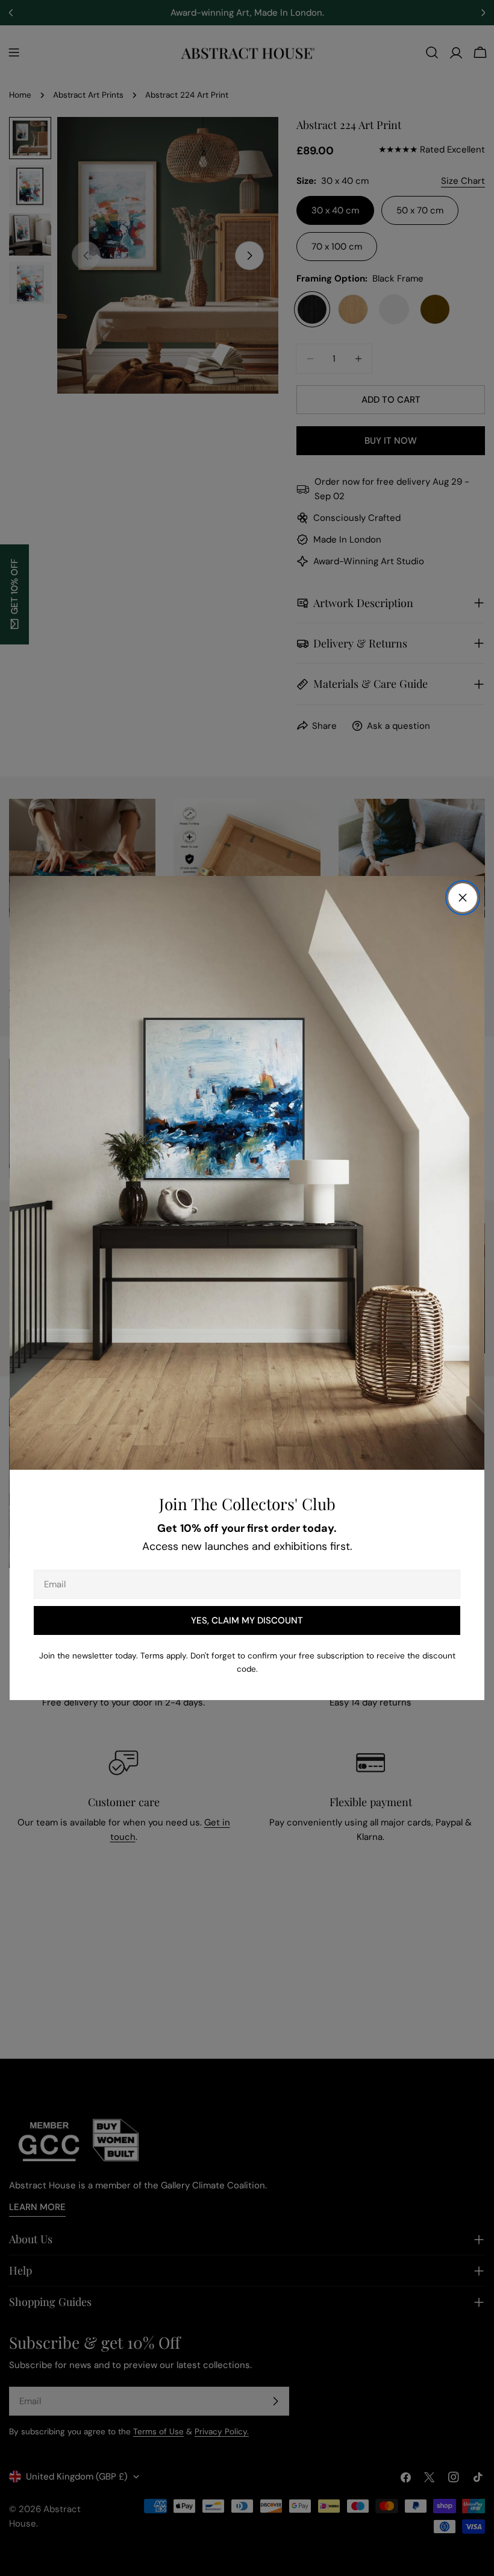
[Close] (463, 898)
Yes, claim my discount (247, 1620)
